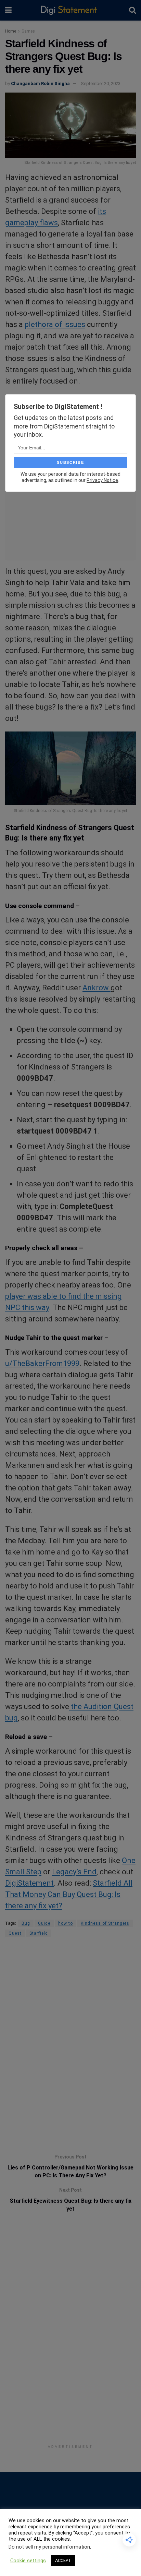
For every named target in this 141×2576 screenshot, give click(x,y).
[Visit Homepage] (70, 10)
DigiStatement (29, 1883)
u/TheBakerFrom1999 (42, 1363)
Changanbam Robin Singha (40, 83)
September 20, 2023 (101, 83)
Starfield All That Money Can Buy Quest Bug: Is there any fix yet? (69, 1894)
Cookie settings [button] (28, 2561)
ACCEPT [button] (63, 2560)
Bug (26, 1923)
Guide (44, 1923)
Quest (15, 1933)
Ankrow (97, 988)
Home (11, 31)
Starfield (39, 1933)
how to (66, 1923)
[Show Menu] (8, 10)
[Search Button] (132, 10)
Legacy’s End (74, 1872)
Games (28, 31)
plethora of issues (55, 324)
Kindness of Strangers (105, 1923)
